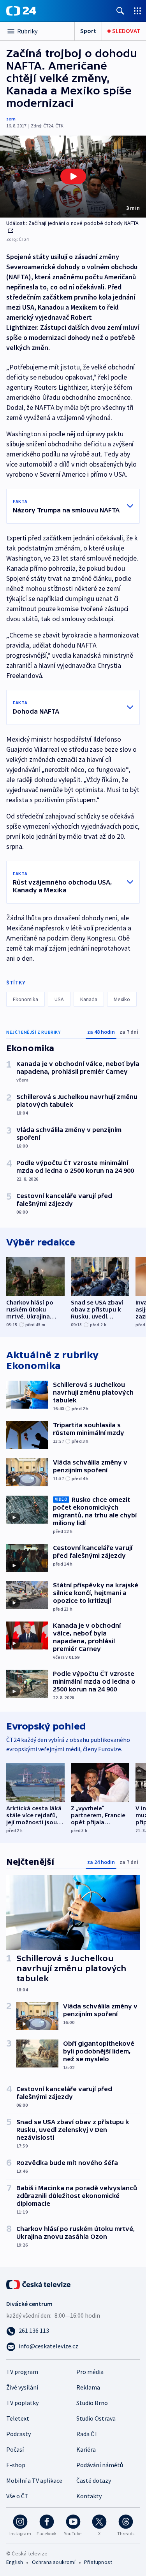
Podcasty (18, 2434)
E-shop (16, 2465)
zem (11, 119)
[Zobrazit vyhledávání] (120, 11)
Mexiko (122, 999)
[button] (73, 177)
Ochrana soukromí (54, 2562)
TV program (22, 2372)
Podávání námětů (100, 2465)
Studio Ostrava (96, 2418)
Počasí (15, 2449)
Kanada (89, 999)
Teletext (18, 2418)
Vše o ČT (17, 2496)
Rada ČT (87, 2434)
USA (59, 999)
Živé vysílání (22, 2387)
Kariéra (86, 2449)
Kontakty (89, 2496)
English (15, 2562)
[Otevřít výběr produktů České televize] (137, 11)
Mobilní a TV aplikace (34, 2480)
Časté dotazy (94, 2480)
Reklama (88, 2387)
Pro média (90, 2372)
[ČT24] (21, 11)
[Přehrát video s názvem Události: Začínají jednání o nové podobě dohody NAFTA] (73, 176)
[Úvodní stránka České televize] (39, 2284)
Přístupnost (98, 2562)
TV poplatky (22, 2403)
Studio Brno (92, 2403)
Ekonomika (26, 999)
